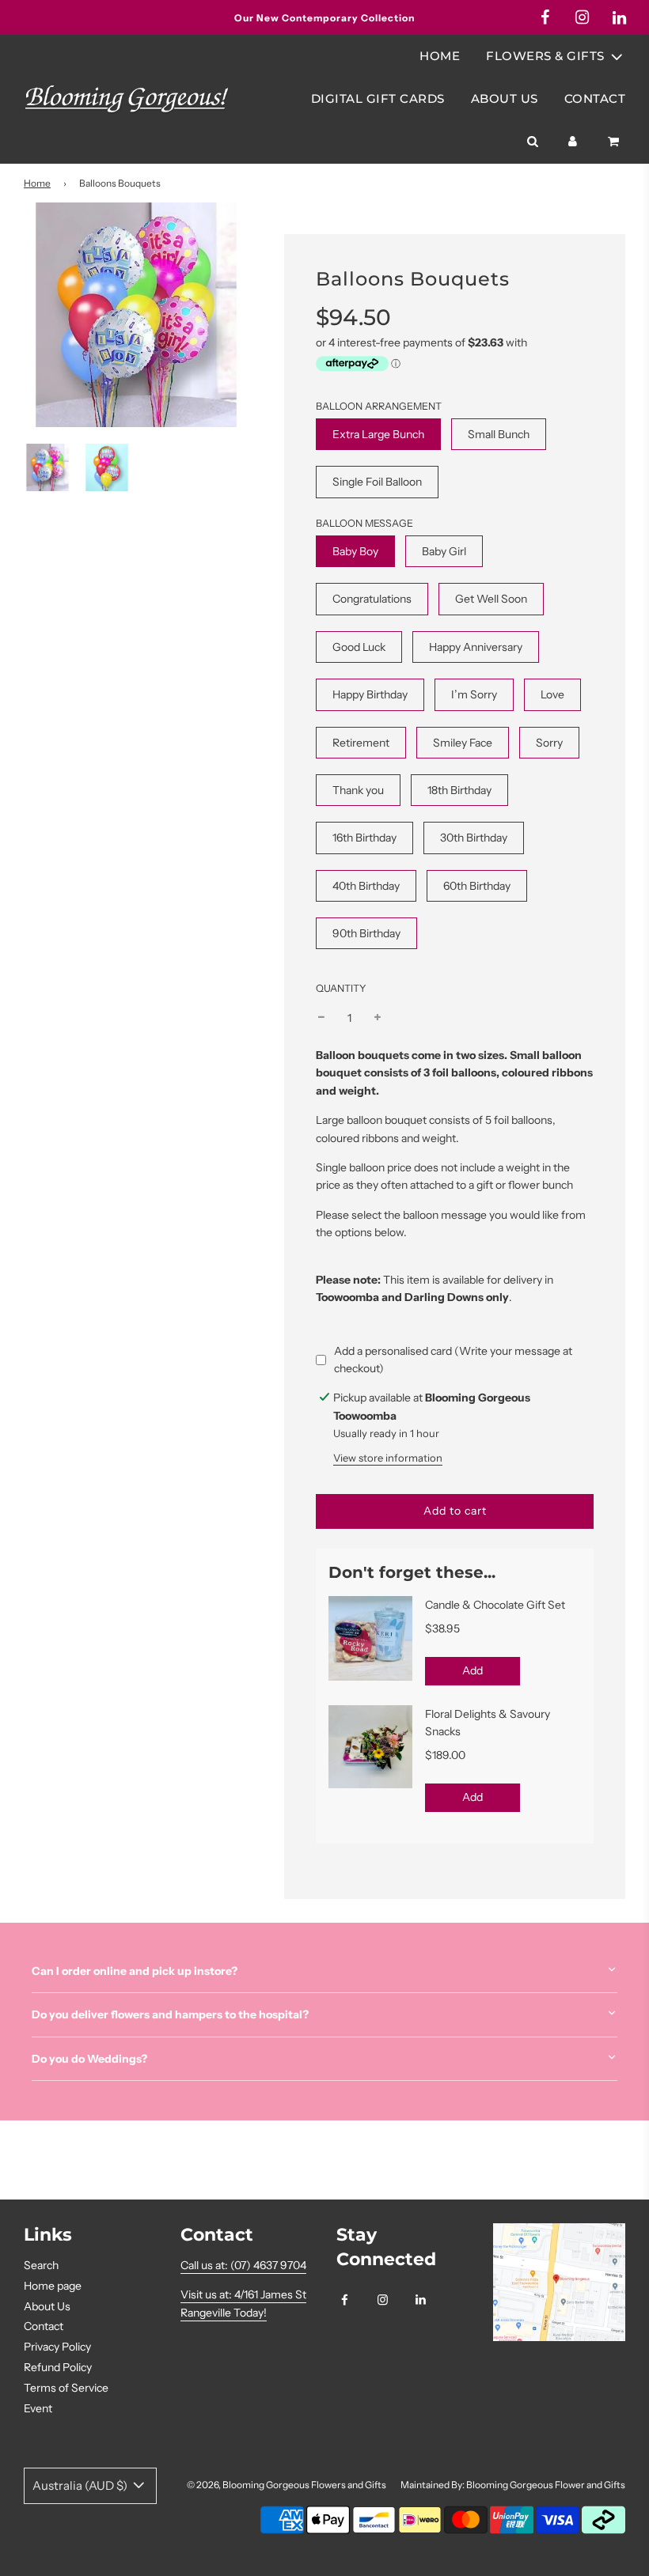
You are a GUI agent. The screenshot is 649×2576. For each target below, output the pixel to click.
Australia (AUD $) (81, 2485)
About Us (505, 98)
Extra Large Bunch (378, 434)
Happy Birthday (370, 694)
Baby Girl (444, 551)
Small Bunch (499, 434)
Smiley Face (463, 743)
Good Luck (359, 647)
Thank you (358, 790)
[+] (378, 1018)
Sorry (549, 743)
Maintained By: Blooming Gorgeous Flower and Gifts (513, 2485)
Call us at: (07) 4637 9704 (243, 2265)
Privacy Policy (57, 2347)
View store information (388, 1458)
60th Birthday (477, 886)
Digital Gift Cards (378, 98)
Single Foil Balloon (377, 482)
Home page (53, 2286)
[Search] (532, 142)
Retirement (361, 743)
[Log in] (573, 142)
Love (552, 694)
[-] (321, 1018)
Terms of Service (66, 2388)
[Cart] (615, 142)
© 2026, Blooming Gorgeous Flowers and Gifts (287, 2485)
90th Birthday (366, 933)
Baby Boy (355, 551)
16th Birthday (364, 838)
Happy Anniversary (476, 647)
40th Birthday (366, 886)
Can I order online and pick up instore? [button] (135, 1971)
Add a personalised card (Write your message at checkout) (453, 1360)
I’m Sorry (474, 694)
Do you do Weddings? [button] (89, 2059)
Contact (595, 98)
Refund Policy (58, 2367)
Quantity (341, 988)
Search (41, 2265)
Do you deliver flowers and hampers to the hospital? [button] (170, 2014)
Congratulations (372, 599)
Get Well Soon (491, 599)
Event (38, 2408)
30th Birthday (474, 838)
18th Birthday (459, 790)
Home (440, 56)
